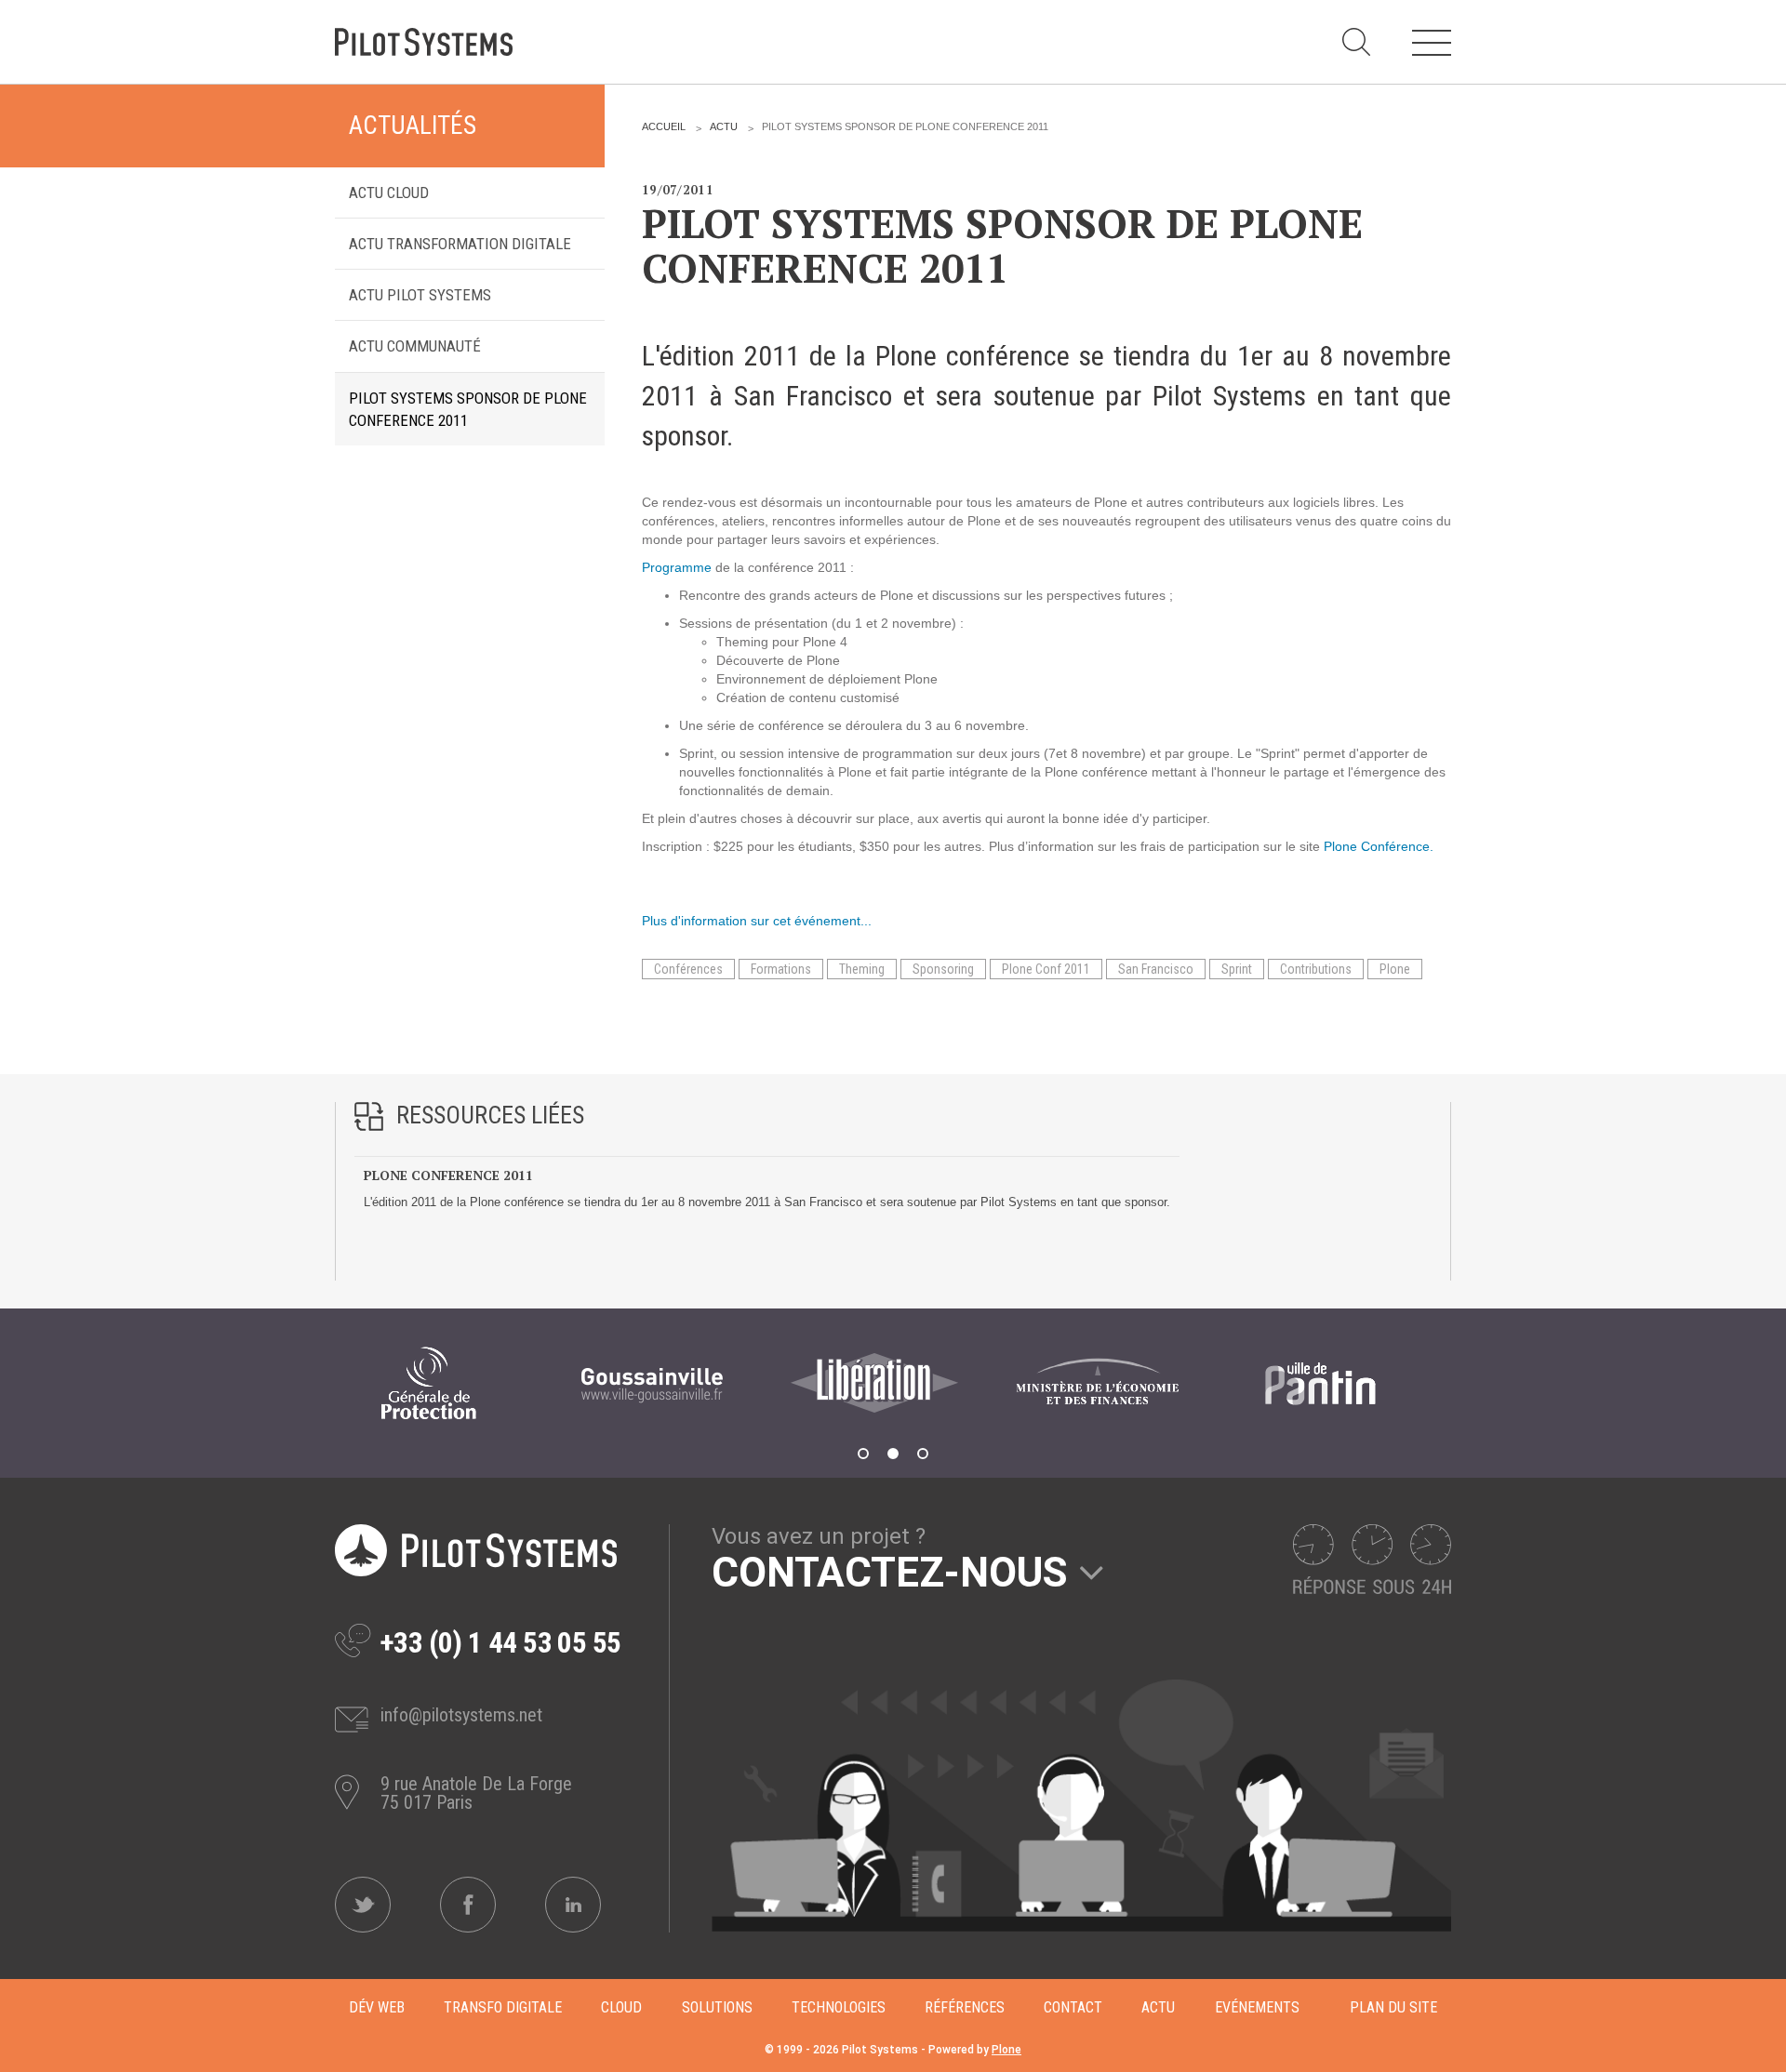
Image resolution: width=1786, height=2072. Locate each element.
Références (965, 2007)
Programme (677, 567)
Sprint (1237, 969)
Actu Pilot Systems (420, 295)
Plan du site (1393, 2007)
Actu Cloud (389, 193)
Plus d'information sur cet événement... (757, 921)
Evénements (1257, 2007)
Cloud (621, 2007)
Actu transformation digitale (460, 244)
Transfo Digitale (503, 2007)
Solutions (717, 2007)
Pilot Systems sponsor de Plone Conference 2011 (468, 409)
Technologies (839, 2007)
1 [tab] (863, 1454)
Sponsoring (943, 969)
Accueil (664, 126)
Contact (1073, 2007)
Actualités (413, 126)
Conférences (688, 969)
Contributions (1316, 969)
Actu (724, 126)
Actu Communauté (415, 346)
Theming (862, 969)
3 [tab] (923, 1454)
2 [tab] (893, 1454)
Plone (1395, 969)
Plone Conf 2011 (1046, 969)
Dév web (377, 2007)
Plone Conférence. (1379, 846)
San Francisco (1156, 969)
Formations (781, 969)
